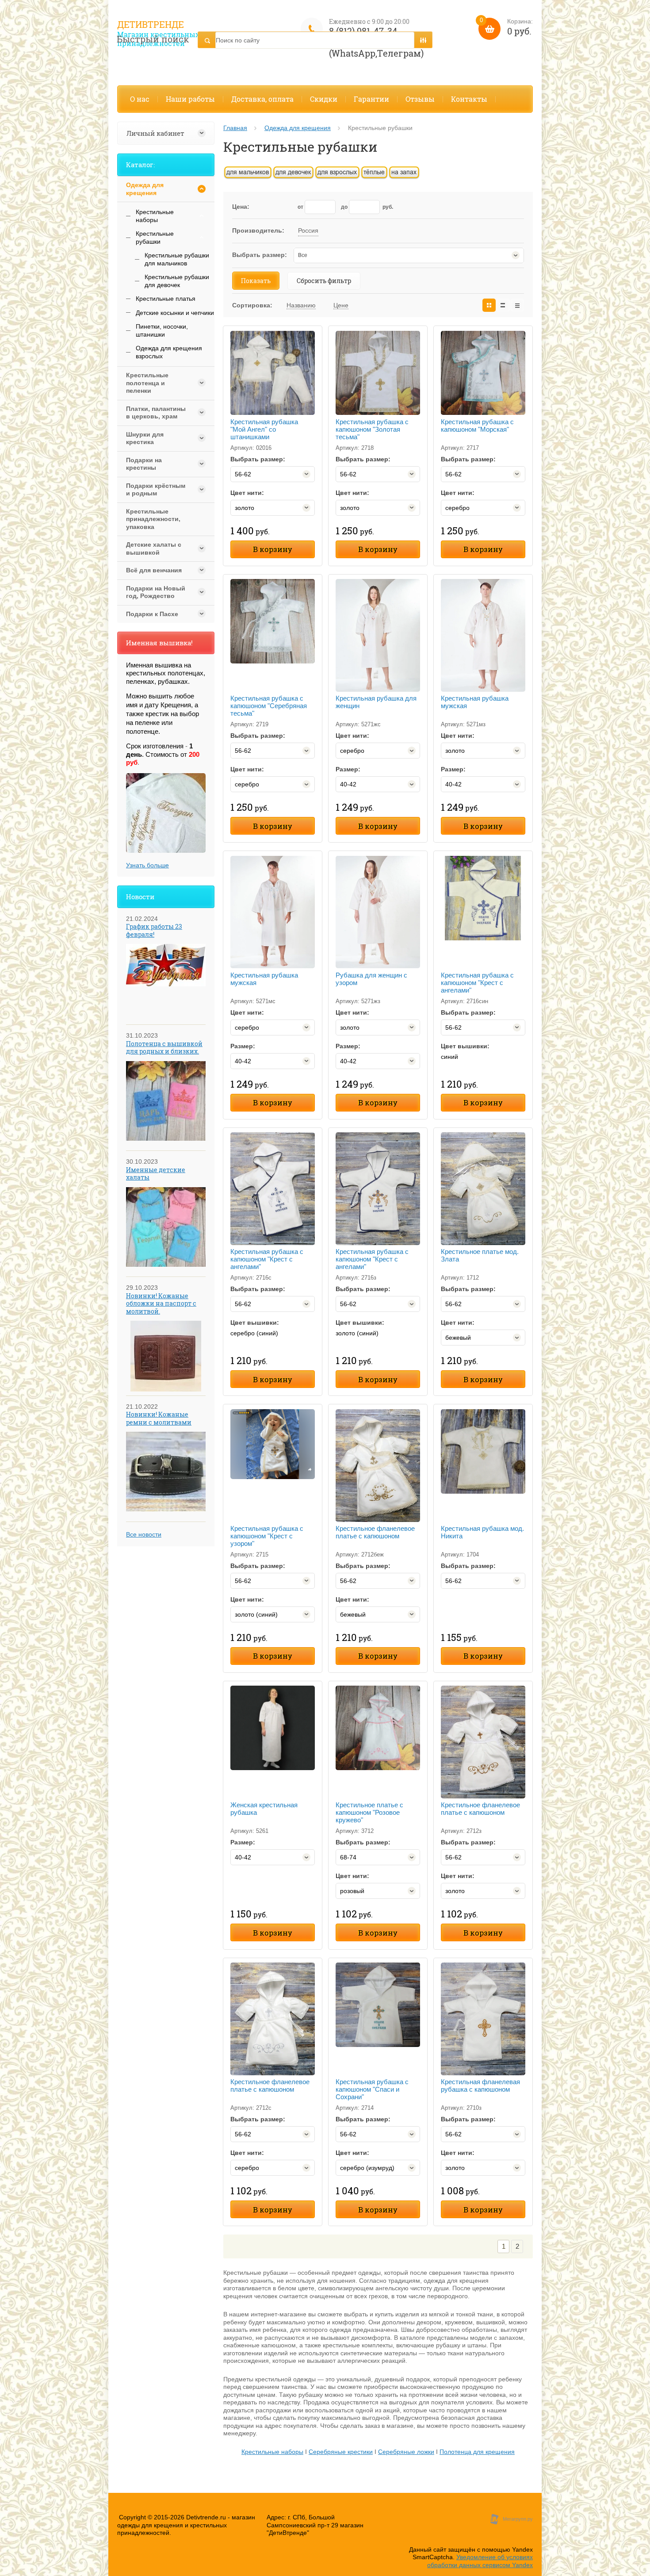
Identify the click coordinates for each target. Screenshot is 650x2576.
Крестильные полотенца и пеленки (147, 383)
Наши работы (190, 99)
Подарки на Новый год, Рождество (156, 592)
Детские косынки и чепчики (175, 313)
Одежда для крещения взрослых (169, 352)
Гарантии (371, 99)
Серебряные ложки (406, 2452)
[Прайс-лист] (517, 305)
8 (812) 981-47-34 (363, 31)
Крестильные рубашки (155, 238)
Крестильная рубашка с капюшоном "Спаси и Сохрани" (372, 2089)
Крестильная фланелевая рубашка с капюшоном (480, 2085)
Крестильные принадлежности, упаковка (153, 519)
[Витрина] (489, 305)
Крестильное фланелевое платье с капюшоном (375, 1532)
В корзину (273, 549)
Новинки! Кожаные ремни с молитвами (159, 1418)
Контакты (469, 99)
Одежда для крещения (298, 128)
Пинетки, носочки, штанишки (162, 330)
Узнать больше (147, 865)
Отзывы (420, 99)
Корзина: (506, 27)
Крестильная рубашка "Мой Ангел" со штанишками (264, 429)
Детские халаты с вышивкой (154, 548)
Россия (308, 230)
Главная (235, 128)
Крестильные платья (166, 299)
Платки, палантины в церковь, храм (156, 413)
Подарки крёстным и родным (156, 490)
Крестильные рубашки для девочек (177, 281)
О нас (140, 99)
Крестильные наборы (272, 2452)
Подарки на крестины (144, 464)
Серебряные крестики (341, 2452)
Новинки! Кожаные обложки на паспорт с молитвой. (161, 1303)
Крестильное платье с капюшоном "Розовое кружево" (369, 1812)
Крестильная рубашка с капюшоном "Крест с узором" (267, 1536)
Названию (301, 305)
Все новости (144, 1534)
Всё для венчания (154, 570)
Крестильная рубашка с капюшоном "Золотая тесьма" (372, 429)
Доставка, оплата (262, 99)
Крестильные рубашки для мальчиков (177, 259)
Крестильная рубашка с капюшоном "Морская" (477, 425)
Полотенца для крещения (477, 2452)
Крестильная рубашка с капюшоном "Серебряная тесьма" (269, 706)
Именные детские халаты (156, 1174)
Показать (256, 281)
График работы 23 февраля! (154, 930)
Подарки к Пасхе (152, 614)
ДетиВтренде (151, 24)
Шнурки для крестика (145, 438)
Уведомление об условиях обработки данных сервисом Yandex (480, 2561)
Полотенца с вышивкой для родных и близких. (164, 1048)
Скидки (324, 99)
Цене (341, 305)
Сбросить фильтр (324, 281)
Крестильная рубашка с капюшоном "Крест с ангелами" (477, 983)
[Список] (503, 305)
